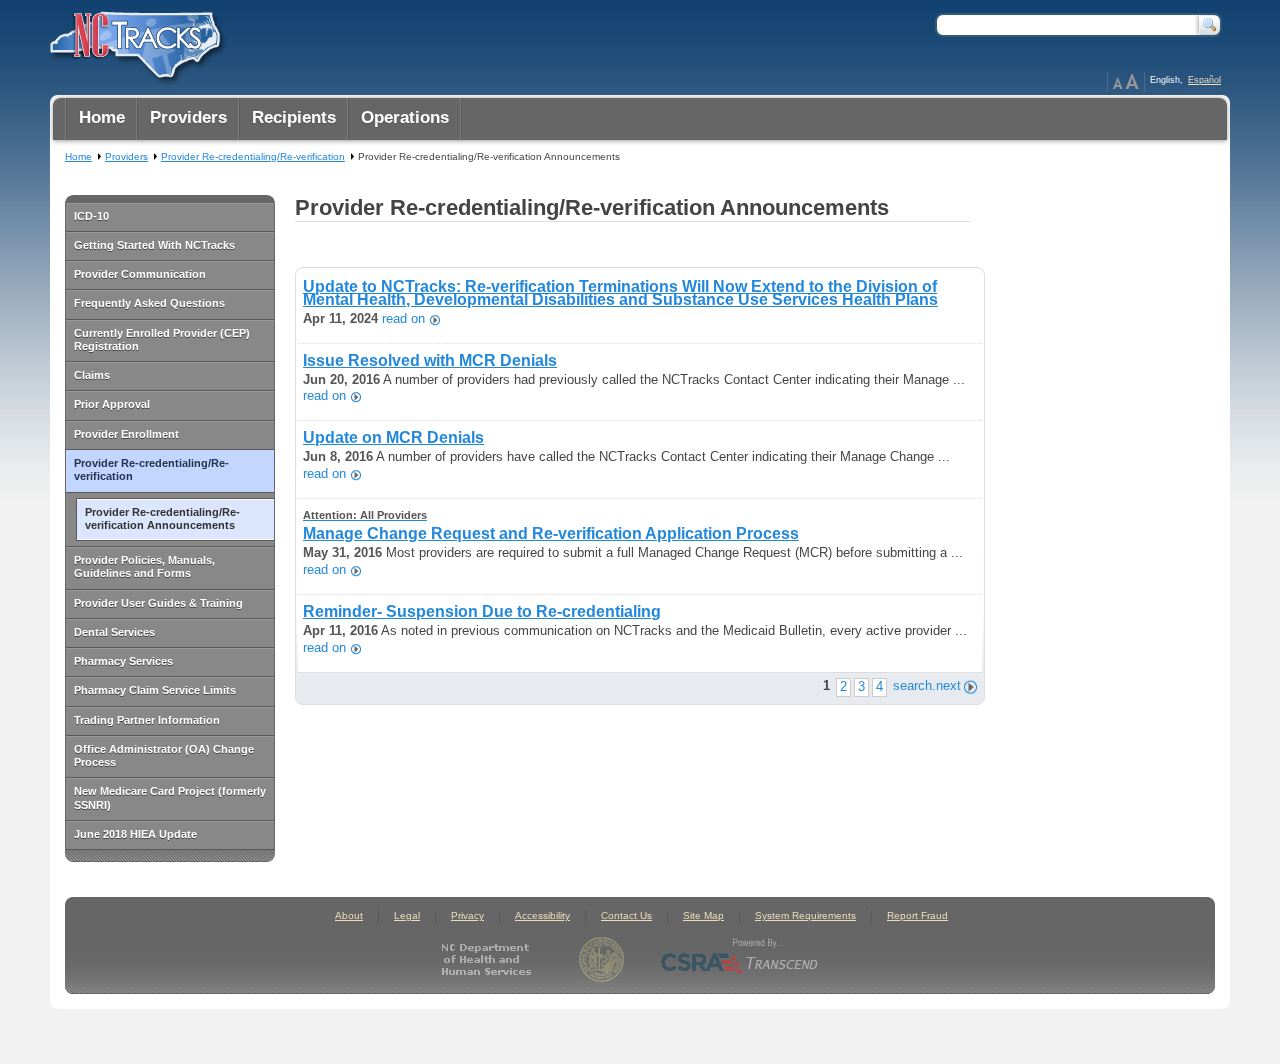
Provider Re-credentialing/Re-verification (151, 469)
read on (403, 319)
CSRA (740, 959)
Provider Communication (140, 274)
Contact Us (626, 915)
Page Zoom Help (1126, 82)
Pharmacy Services (123, 661)
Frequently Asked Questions (149, 303)
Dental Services (114, 632)
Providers (126, 156)
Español (1204, 80)
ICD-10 (91, 216)
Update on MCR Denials (393, 437)
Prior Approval (112, 404)
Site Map (703, 915)
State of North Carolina (601, 959)
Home (78, 156)
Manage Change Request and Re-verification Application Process (551, 525)
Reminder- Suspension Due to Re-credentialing (482, 611)
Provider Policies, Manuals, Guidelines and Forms (144, 566)
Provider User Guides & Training (158, 603)
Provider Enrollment (126, 434)
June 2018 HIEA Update (135, 834)
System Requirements (805, 915)
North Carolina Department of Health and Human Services (490, 959)
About (349, 915)
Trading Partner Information (147, 720)
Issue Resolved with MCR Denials (430, 360)
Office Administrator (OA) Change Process (164, 755)
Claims (92, 375)
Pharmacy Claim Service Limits (155, 690)
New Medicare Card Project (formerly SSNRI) (170, 797)
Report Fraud (917, 915)
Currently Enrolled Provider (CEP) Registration (162, 339)
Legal (407, 915)
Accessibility (542, 915)
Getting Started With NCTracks (154, 245)
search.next (927, 685)
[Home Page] (133, 41)
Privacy (467, 915)
